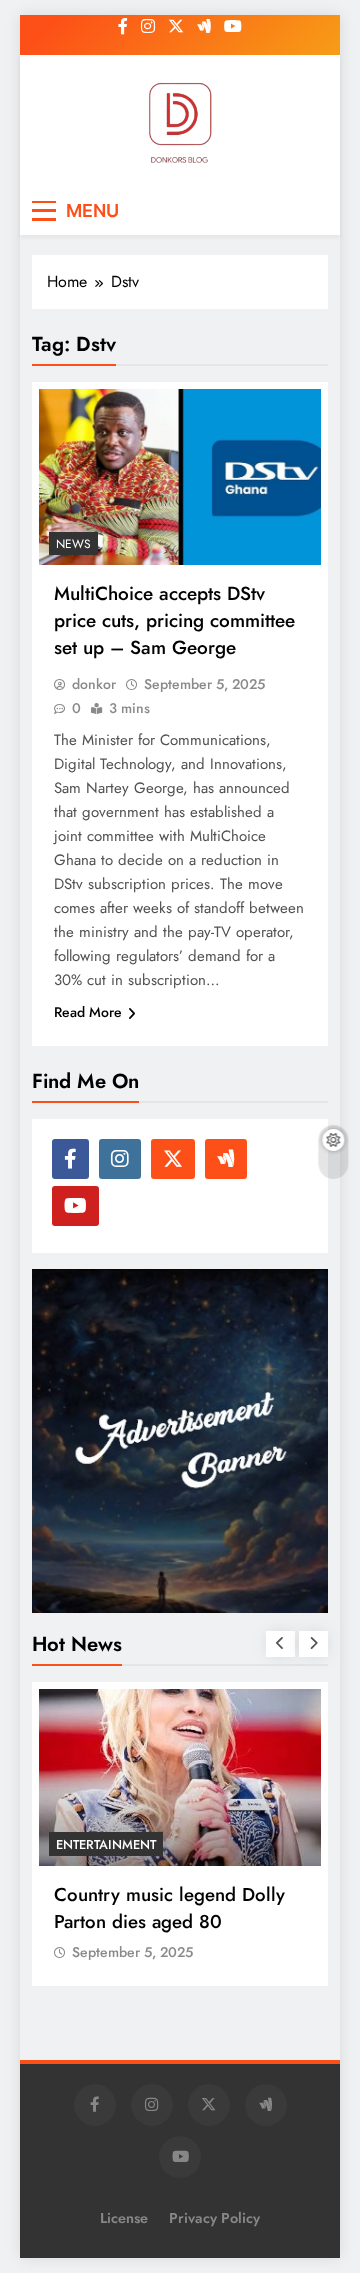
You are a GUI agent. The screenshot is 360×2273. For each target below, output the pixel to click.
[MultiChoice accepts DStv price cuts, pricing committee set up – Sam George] (180, 477)
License (124, 2218)
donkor (94, 684)
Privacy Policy (214, 2218)
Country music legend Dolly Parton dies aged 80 (169, 1908)
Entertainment (106, 1844)
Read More (88, 1012)
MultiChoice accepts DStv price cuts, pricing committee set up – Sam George (174, 620)
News (73, 544)
